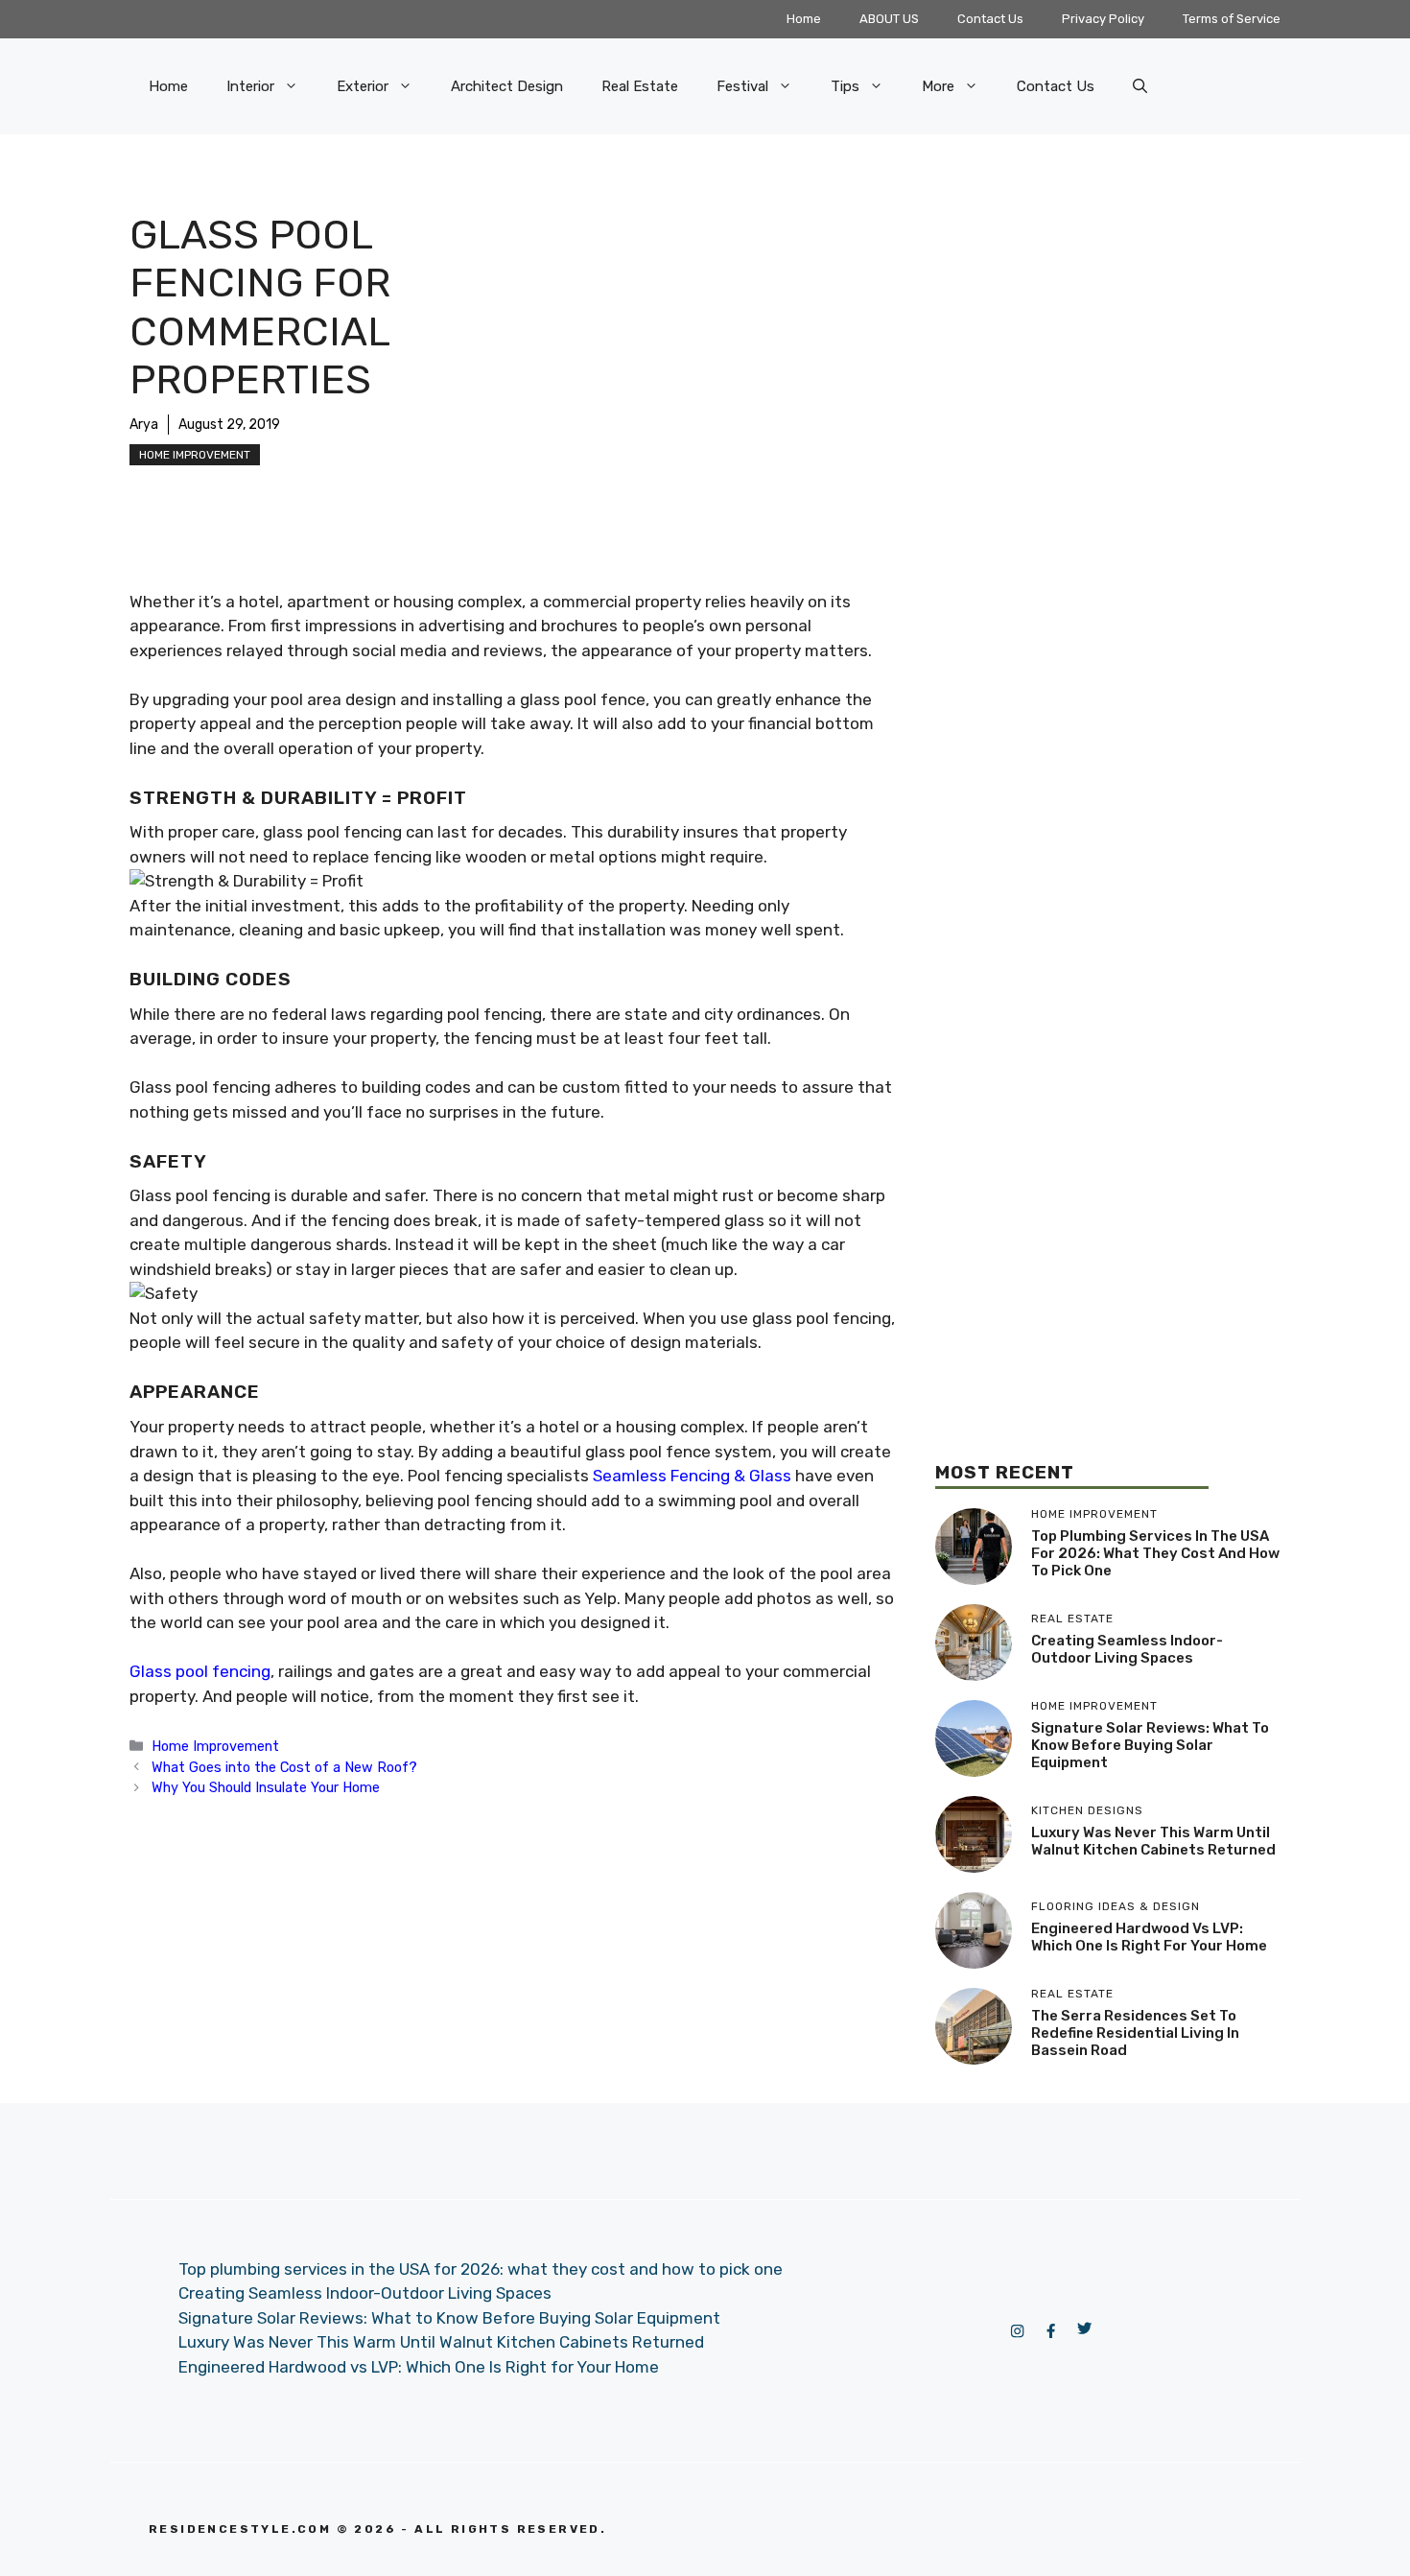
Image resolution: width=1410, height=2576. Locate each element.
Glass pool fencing (200, 1671)
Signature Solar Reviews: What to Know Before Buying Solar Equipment (1150, 1745)
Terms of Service (1232, 19)
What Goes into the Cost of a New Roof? (284, 1767)
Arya (144, 425)
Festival (742, 86)
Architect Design (507, 86)
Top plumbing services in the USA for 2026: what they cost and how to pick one (1155, 1553)
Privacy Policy (1103, 19)
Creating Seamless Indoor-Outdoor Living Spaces (1127, 1649)
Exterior (363, 86)
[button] (1140, 86)
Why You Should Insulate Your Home (266, 1787)
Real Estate (640, 86)
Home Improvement (195, 455)
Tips (845, 86)
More (938, 86)
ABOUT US (889, 19)
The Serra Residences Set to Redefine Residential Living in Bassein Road (1135, 2033)
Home (804, 19)
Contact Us (990, 19)
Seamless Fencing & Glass (692, 1476)
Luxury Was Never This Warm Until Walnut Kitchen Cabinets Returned (1153, 1841)
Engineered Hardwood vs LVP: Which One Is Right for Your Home (1149, 1937)
